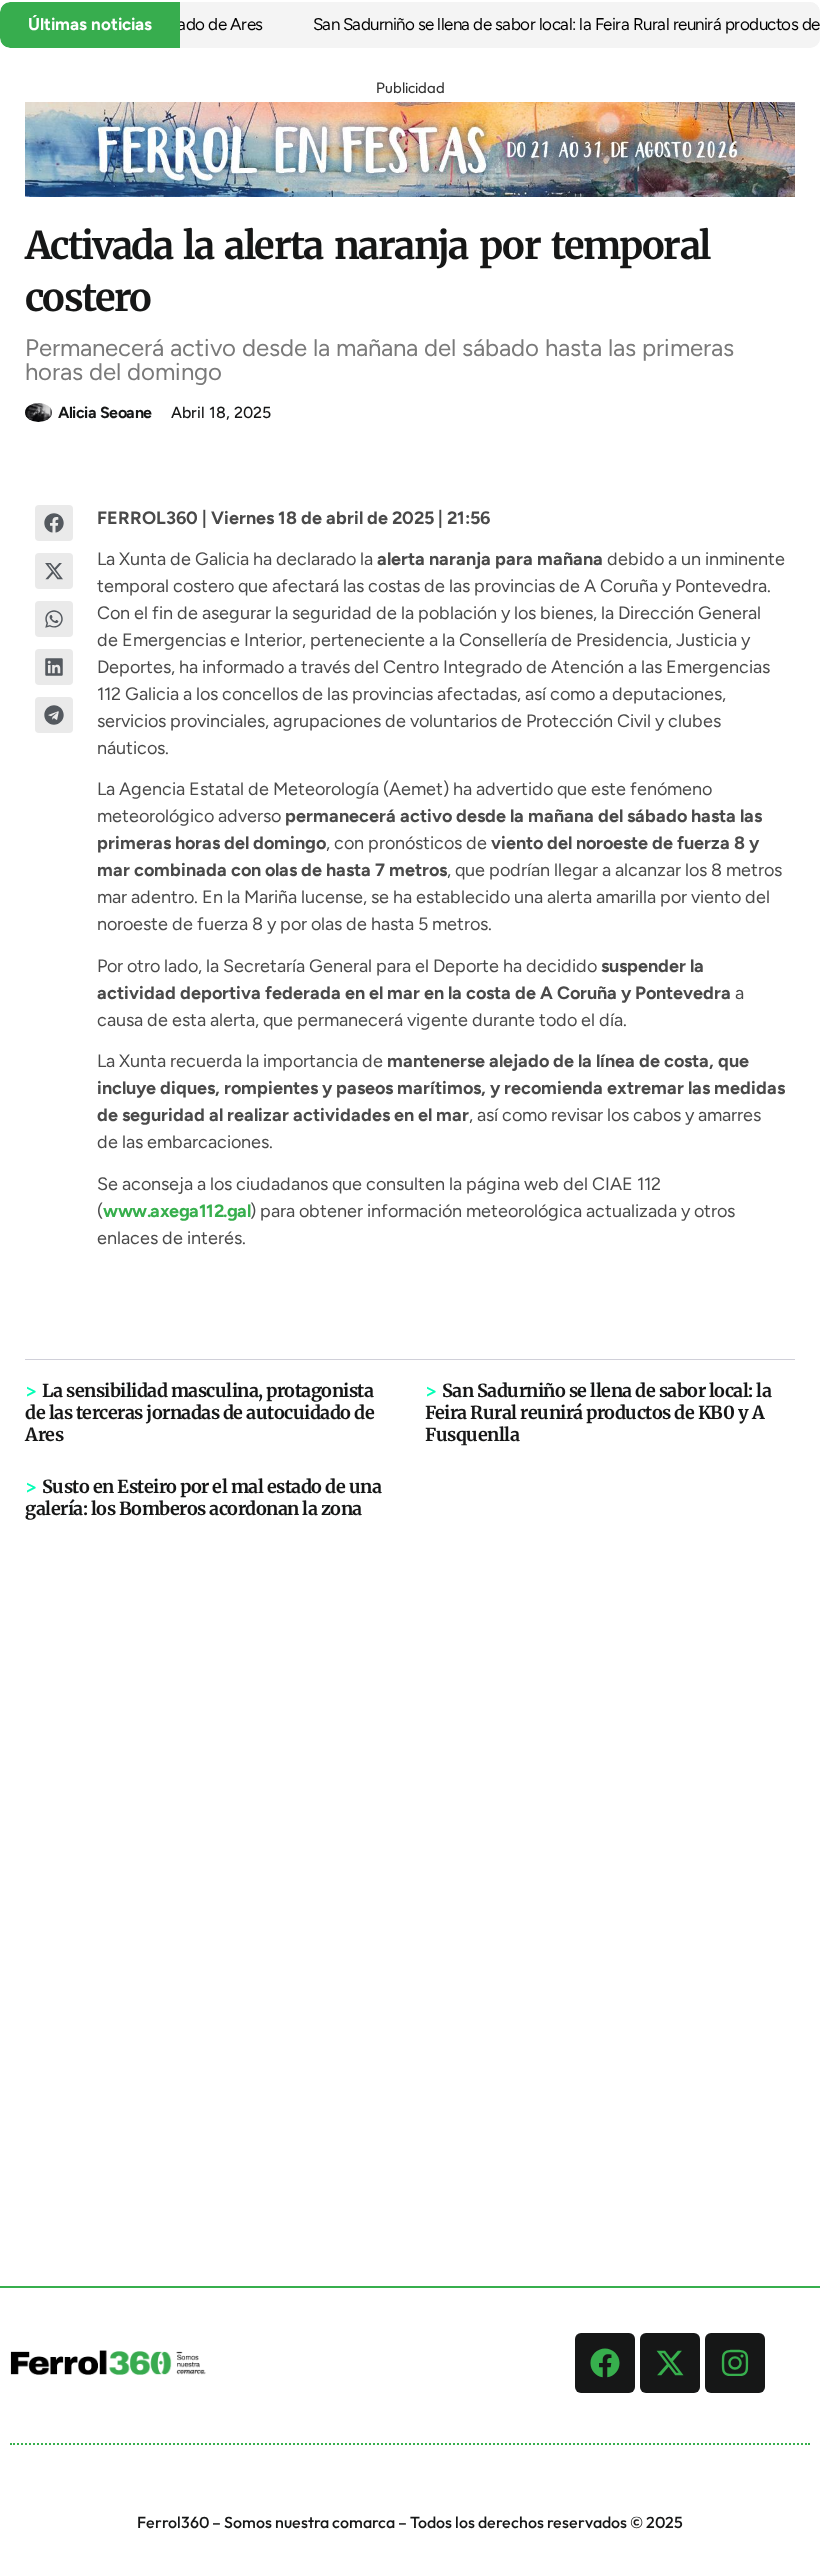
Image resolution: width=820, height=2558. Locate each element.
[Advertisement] (410, 1830)
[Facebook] (605, 2363)
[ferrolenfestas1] (410, 191)
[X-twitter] (670, 2363)
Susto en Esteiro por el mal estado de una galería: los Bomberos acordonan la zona (203, 1497)
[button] (54, 523)
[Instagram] (735, 2363)
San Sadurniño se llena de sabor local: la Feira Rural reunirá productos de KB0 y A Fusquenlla (598, 1412)
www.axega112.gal (176, 1211)
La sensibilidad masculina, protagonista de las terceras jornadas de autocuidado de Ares (199, 1412)
